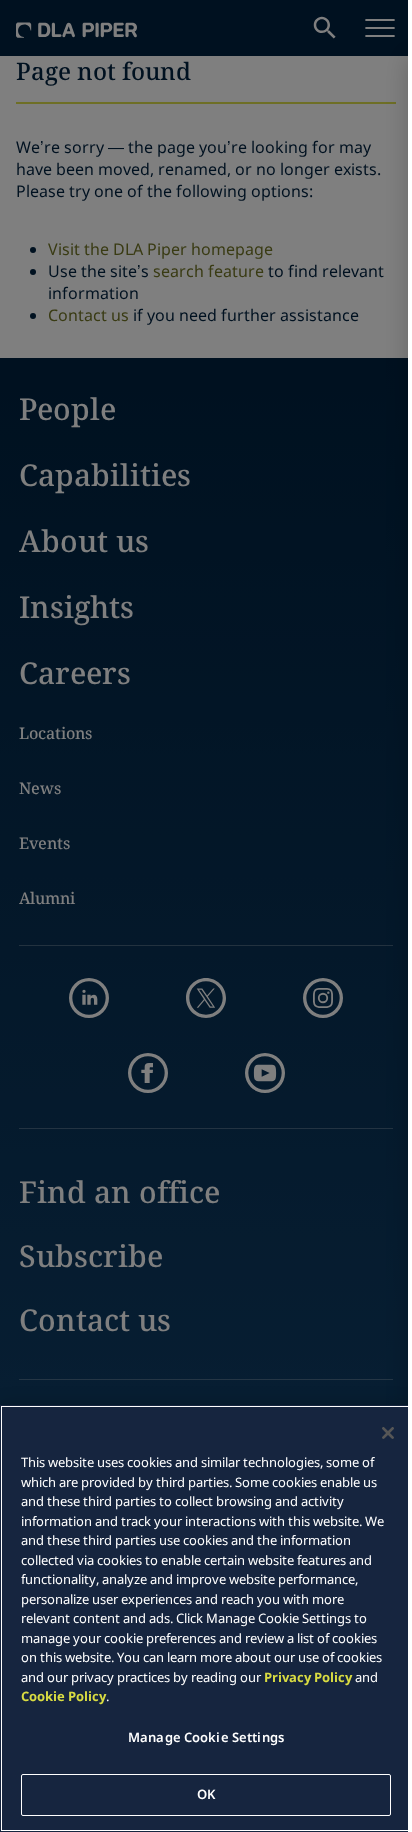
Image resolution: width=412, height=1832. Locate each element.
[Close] (388, 1433)
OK (206, 1794)
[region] (206, 1618)
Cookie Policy (63, 1696)
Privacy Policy (308, 1677)
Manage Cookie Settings (206, 1737)
